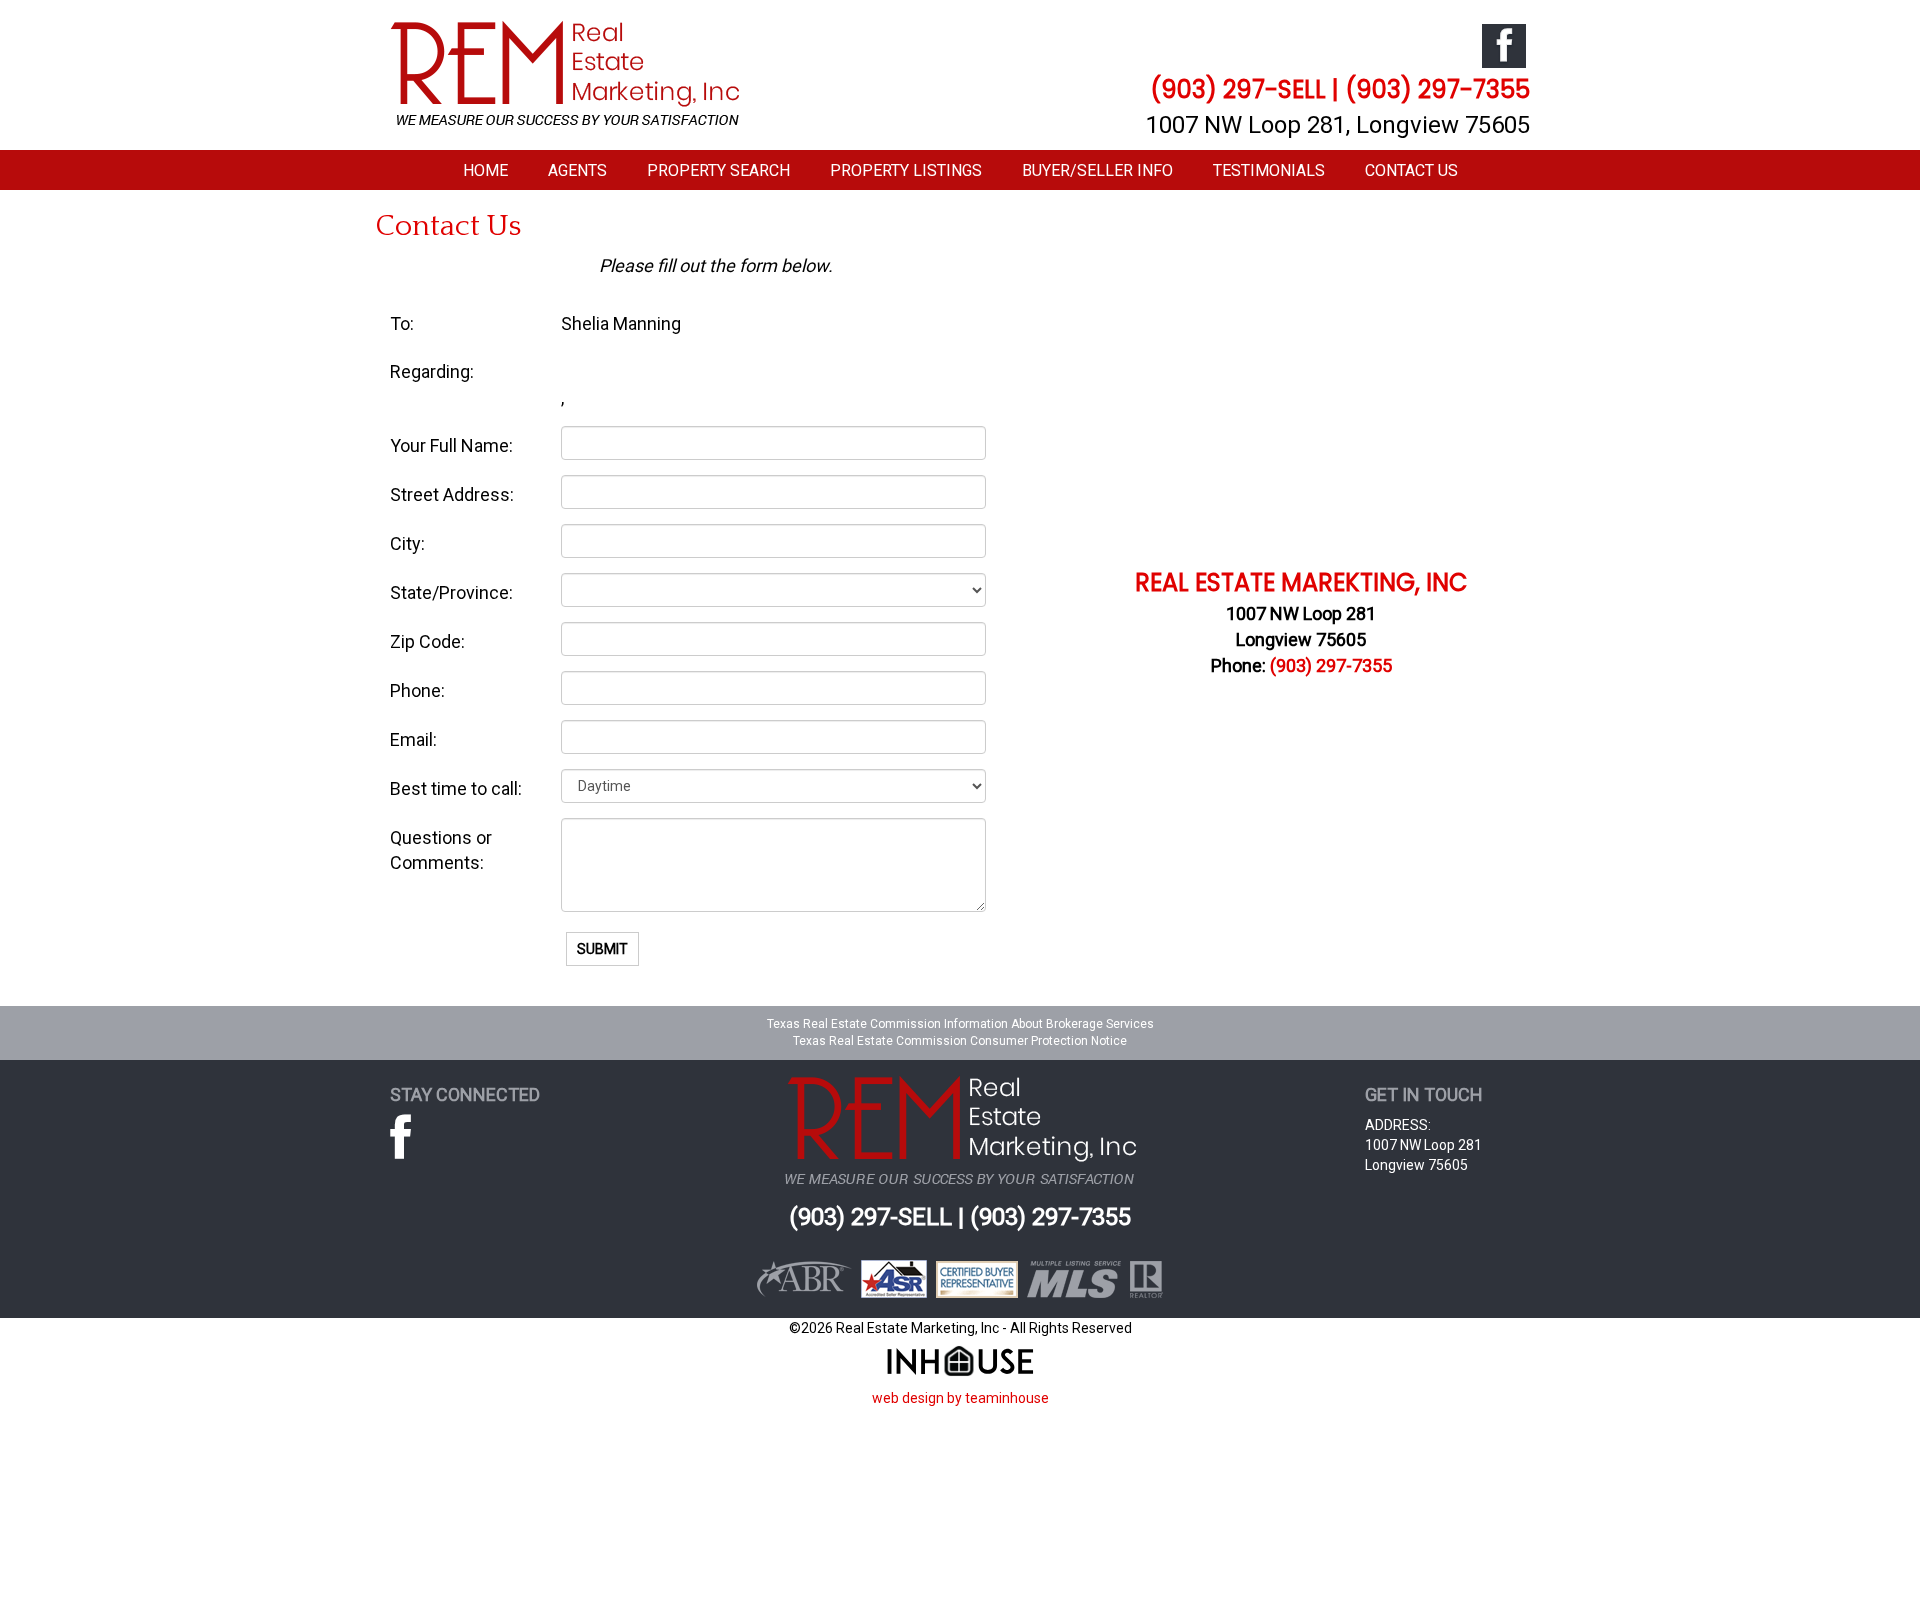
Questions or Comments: (441, 850)
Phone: (417, 690)
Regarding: (432, 371)
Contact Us (1411, 170)
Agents (577, 170)
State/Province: (451, 592)
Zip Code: (427, 641)
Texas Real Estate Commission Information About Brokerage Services (960, 1024)
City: (407, 543)
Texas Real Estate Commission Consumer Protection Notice (960, 1041)
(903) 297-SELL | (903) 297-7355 (1340, 89)
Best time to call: (456, 788)
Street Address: (452, 494)
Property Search (718, 170)
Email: (413, 739)
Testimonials (1269, 170)
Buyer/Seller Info (1097, 170)
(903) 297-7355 (1331, 665)
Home (485, 170)
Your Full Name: (451, 445)
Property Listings (906, 170)
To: (402, 323)
